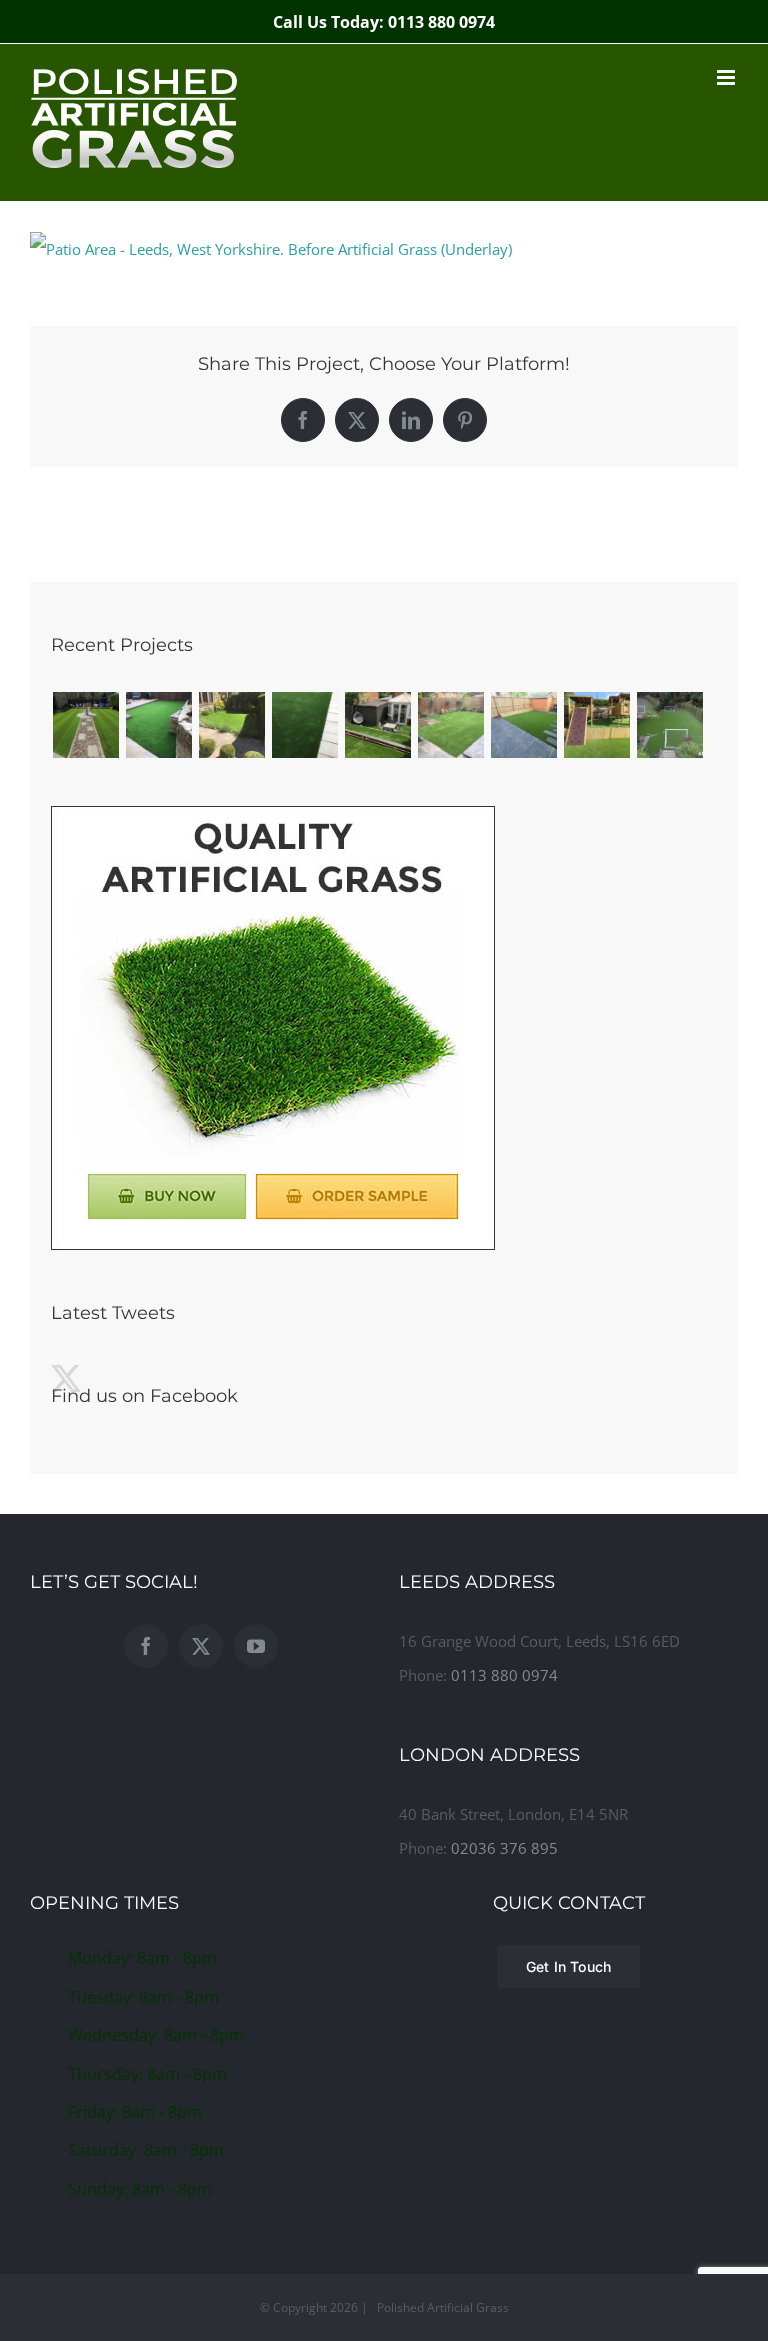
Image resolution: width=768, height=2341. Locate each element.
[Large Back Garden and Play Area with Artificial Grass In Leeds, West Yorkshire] (596, 725)
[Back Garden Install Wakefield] (158, 725)
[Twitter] (201, 1646)
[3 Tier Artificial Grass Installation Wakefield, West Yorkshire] (377, 725)
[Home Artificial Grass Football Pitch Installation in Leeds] (669, 725)
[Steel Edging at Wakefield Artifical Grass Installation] (231, 725)
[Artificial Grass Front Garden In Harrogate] (304, 725)
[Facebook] (146, 1646)
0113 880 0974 (504, 1675)
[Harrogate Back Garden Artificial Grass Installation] (450, 725)
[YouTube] (256, 1646)
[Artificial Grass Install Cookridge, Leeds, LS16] (523, 725)
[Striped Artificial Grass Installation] (85, 725)
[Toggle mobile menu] (727, 77)
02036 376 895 (504, 1848)
